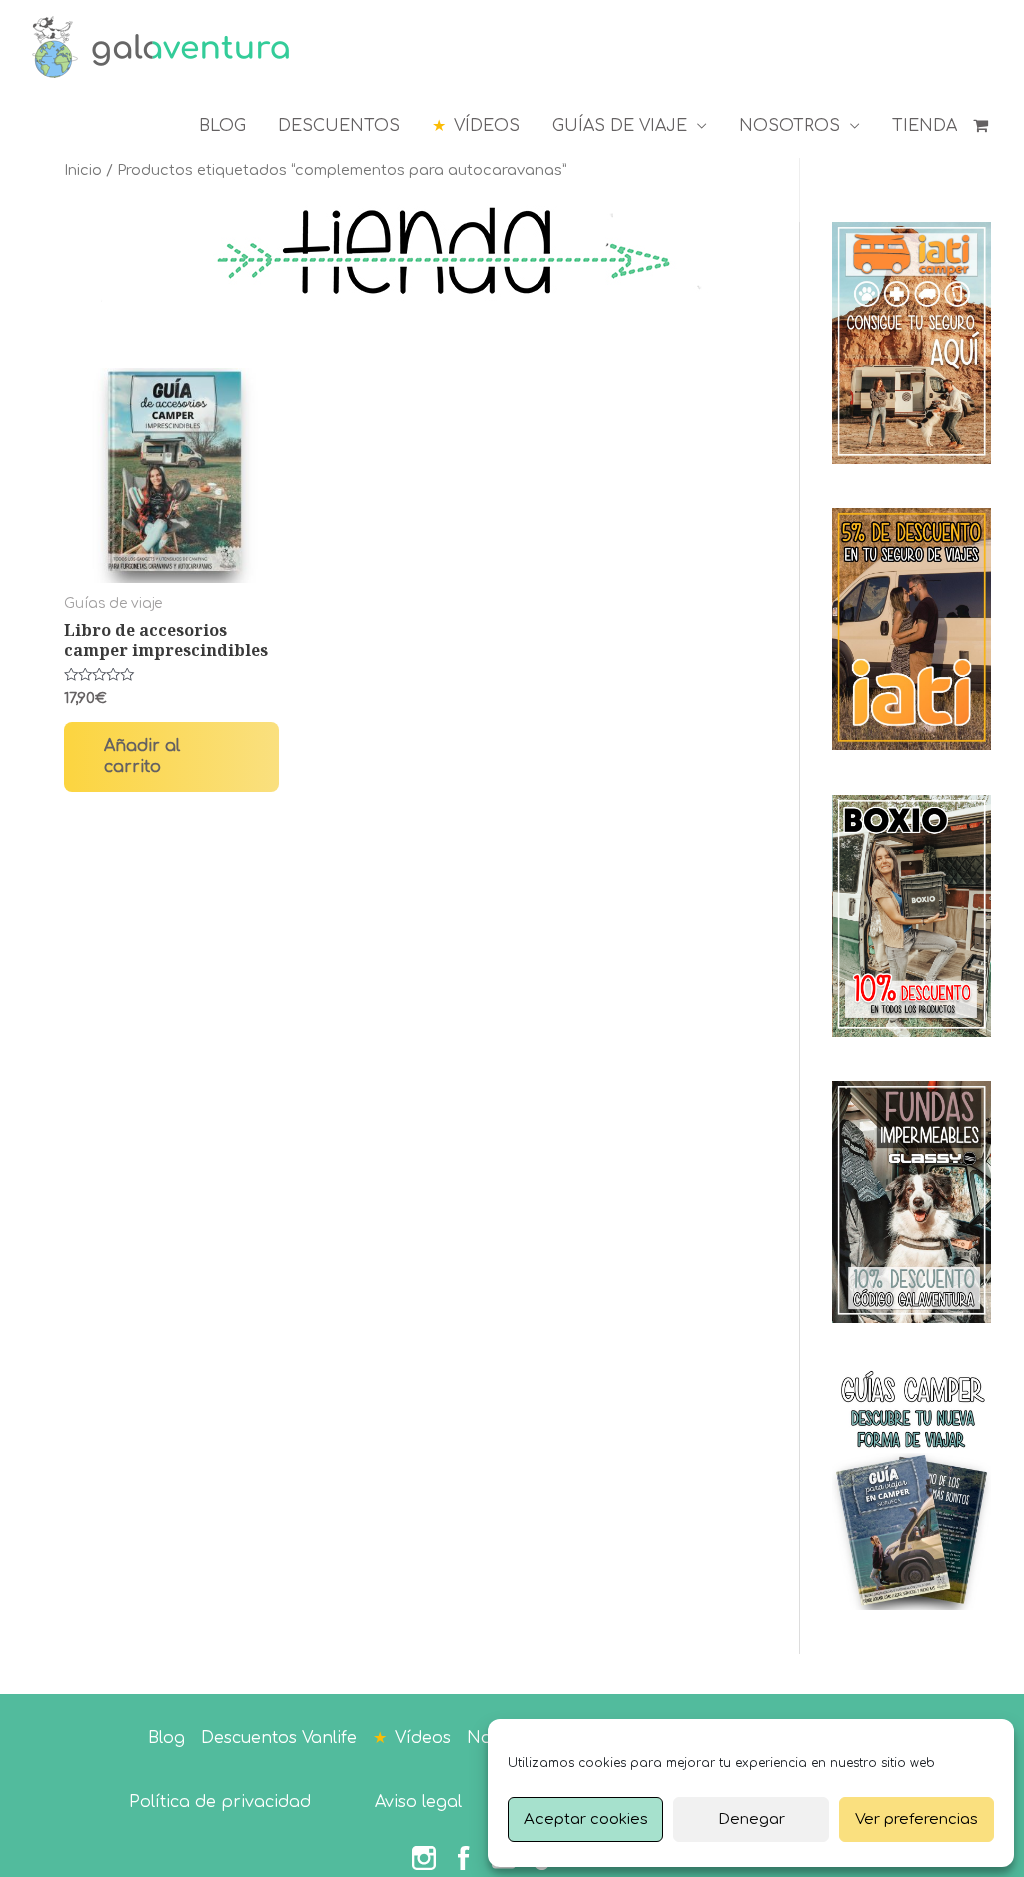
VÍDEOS (487, 126)
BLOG (222, 126)
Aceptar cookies (586, 1819)
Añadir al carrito (142, 756)
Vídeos (423, 1738)
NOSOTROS (789, 126)
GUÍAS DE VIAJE (619, 126)
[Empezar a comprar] (982, 126)
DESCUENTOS (339, 126)
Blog (166, 1738)
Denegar (751, 1819)
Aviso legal (418, 1802)
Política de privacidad (220, 1802)
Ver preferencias (916, 1819)
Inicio (83, 170)
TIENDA (924, 126)
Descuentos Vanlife (279, 1738)
